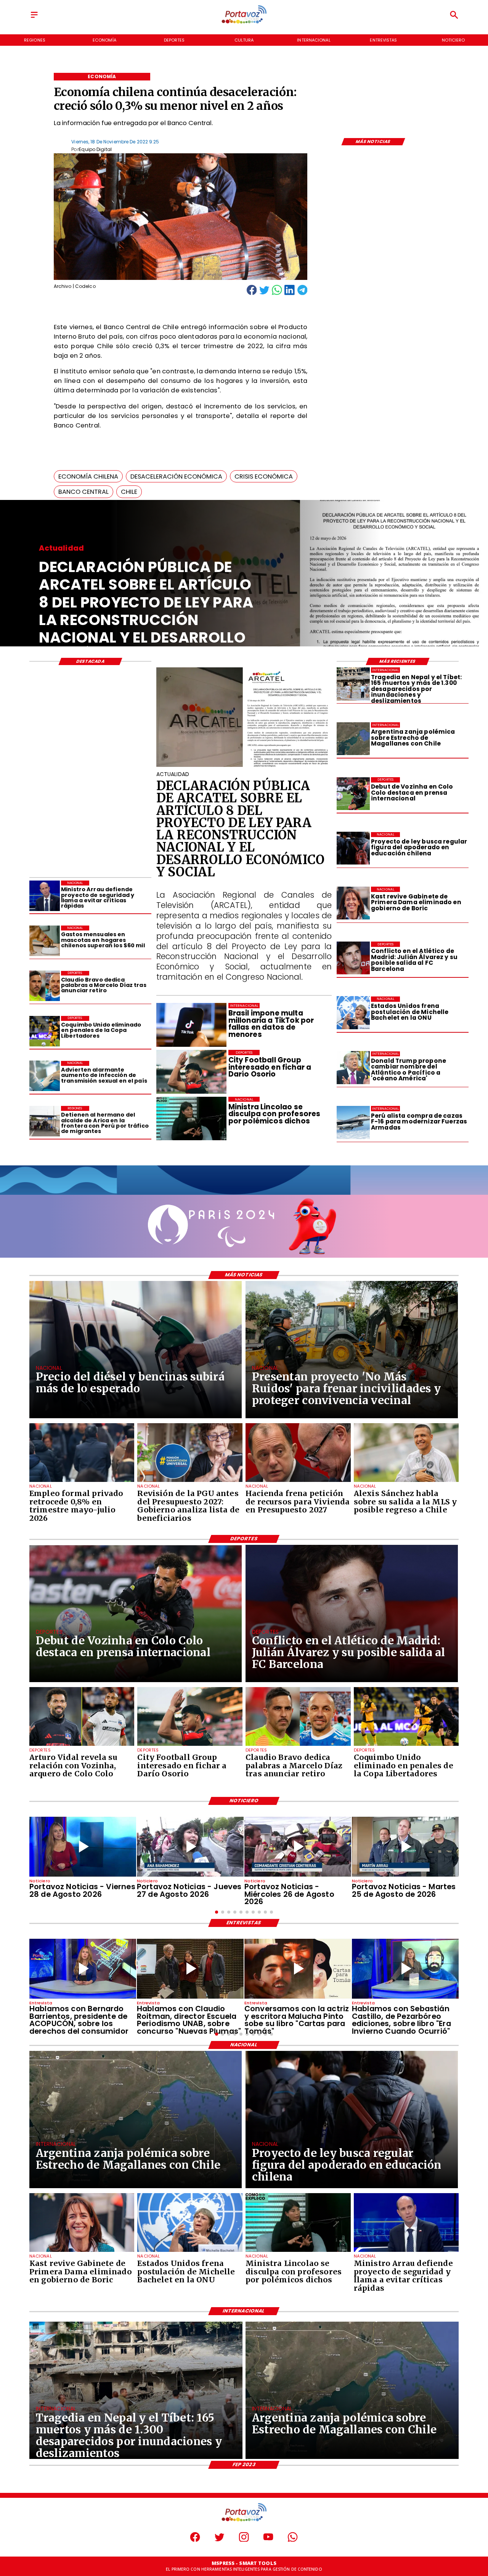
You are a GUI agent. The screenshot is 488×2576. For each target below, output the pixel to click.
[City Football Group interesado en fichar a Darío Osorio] (190, 1745)
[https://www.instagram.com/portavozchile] (244, 2540)
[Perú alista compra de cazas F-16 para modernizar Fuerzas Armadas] (353, 1122)
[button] (88, 476)
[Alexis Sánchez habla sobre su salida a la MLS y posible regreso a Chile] (406, 1482)
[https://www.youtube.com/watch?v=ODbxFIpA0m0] (83, 1969)
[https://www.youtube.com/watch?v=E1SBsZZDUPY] (298, 1969)
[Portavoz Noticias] (34, 18)
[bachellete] (353, 1013)
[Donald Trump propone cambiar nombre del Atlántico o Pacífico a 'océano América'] (353, 1068)
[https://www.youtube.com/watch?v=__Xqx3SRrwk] (405, 1847)
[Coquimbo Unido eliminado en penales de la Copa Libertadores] (45, 1031)
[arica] (45, 1121)
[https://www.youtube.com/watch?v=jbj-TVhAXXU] (83, 1847)
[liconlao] (298, 2251)
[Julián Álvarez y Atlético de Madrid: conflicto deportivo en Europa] (353, 958)
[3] (244, 766)
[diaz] (45, 986)
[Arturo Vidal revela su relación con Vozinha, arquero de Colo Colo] (82, 1745)
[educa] (353, 848)
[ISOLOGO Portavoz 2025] (244, 23)
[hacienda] (298, 1482)
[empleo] (82, 1482)
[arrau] (45, 896)
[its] (45, 1076)
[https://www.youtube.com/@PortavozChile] (268, 2540)
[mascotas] (45, 941)
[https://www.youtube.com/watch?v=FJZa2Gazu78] (190, 1969)
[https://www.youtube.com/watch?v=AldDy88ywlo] (405, 1969)
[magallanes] (353, 739)
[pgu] (190, 1482)
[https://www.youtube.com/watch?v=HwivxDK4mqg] (298, 1847)
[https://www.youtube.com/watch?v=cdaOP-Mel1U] (190, 1847)
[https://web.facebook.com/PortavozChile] (195, 2540)
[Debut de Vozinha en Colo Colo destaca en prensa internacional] (353, 794)
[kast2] (353, 903)
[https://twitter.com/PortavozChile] (219, 2540)
